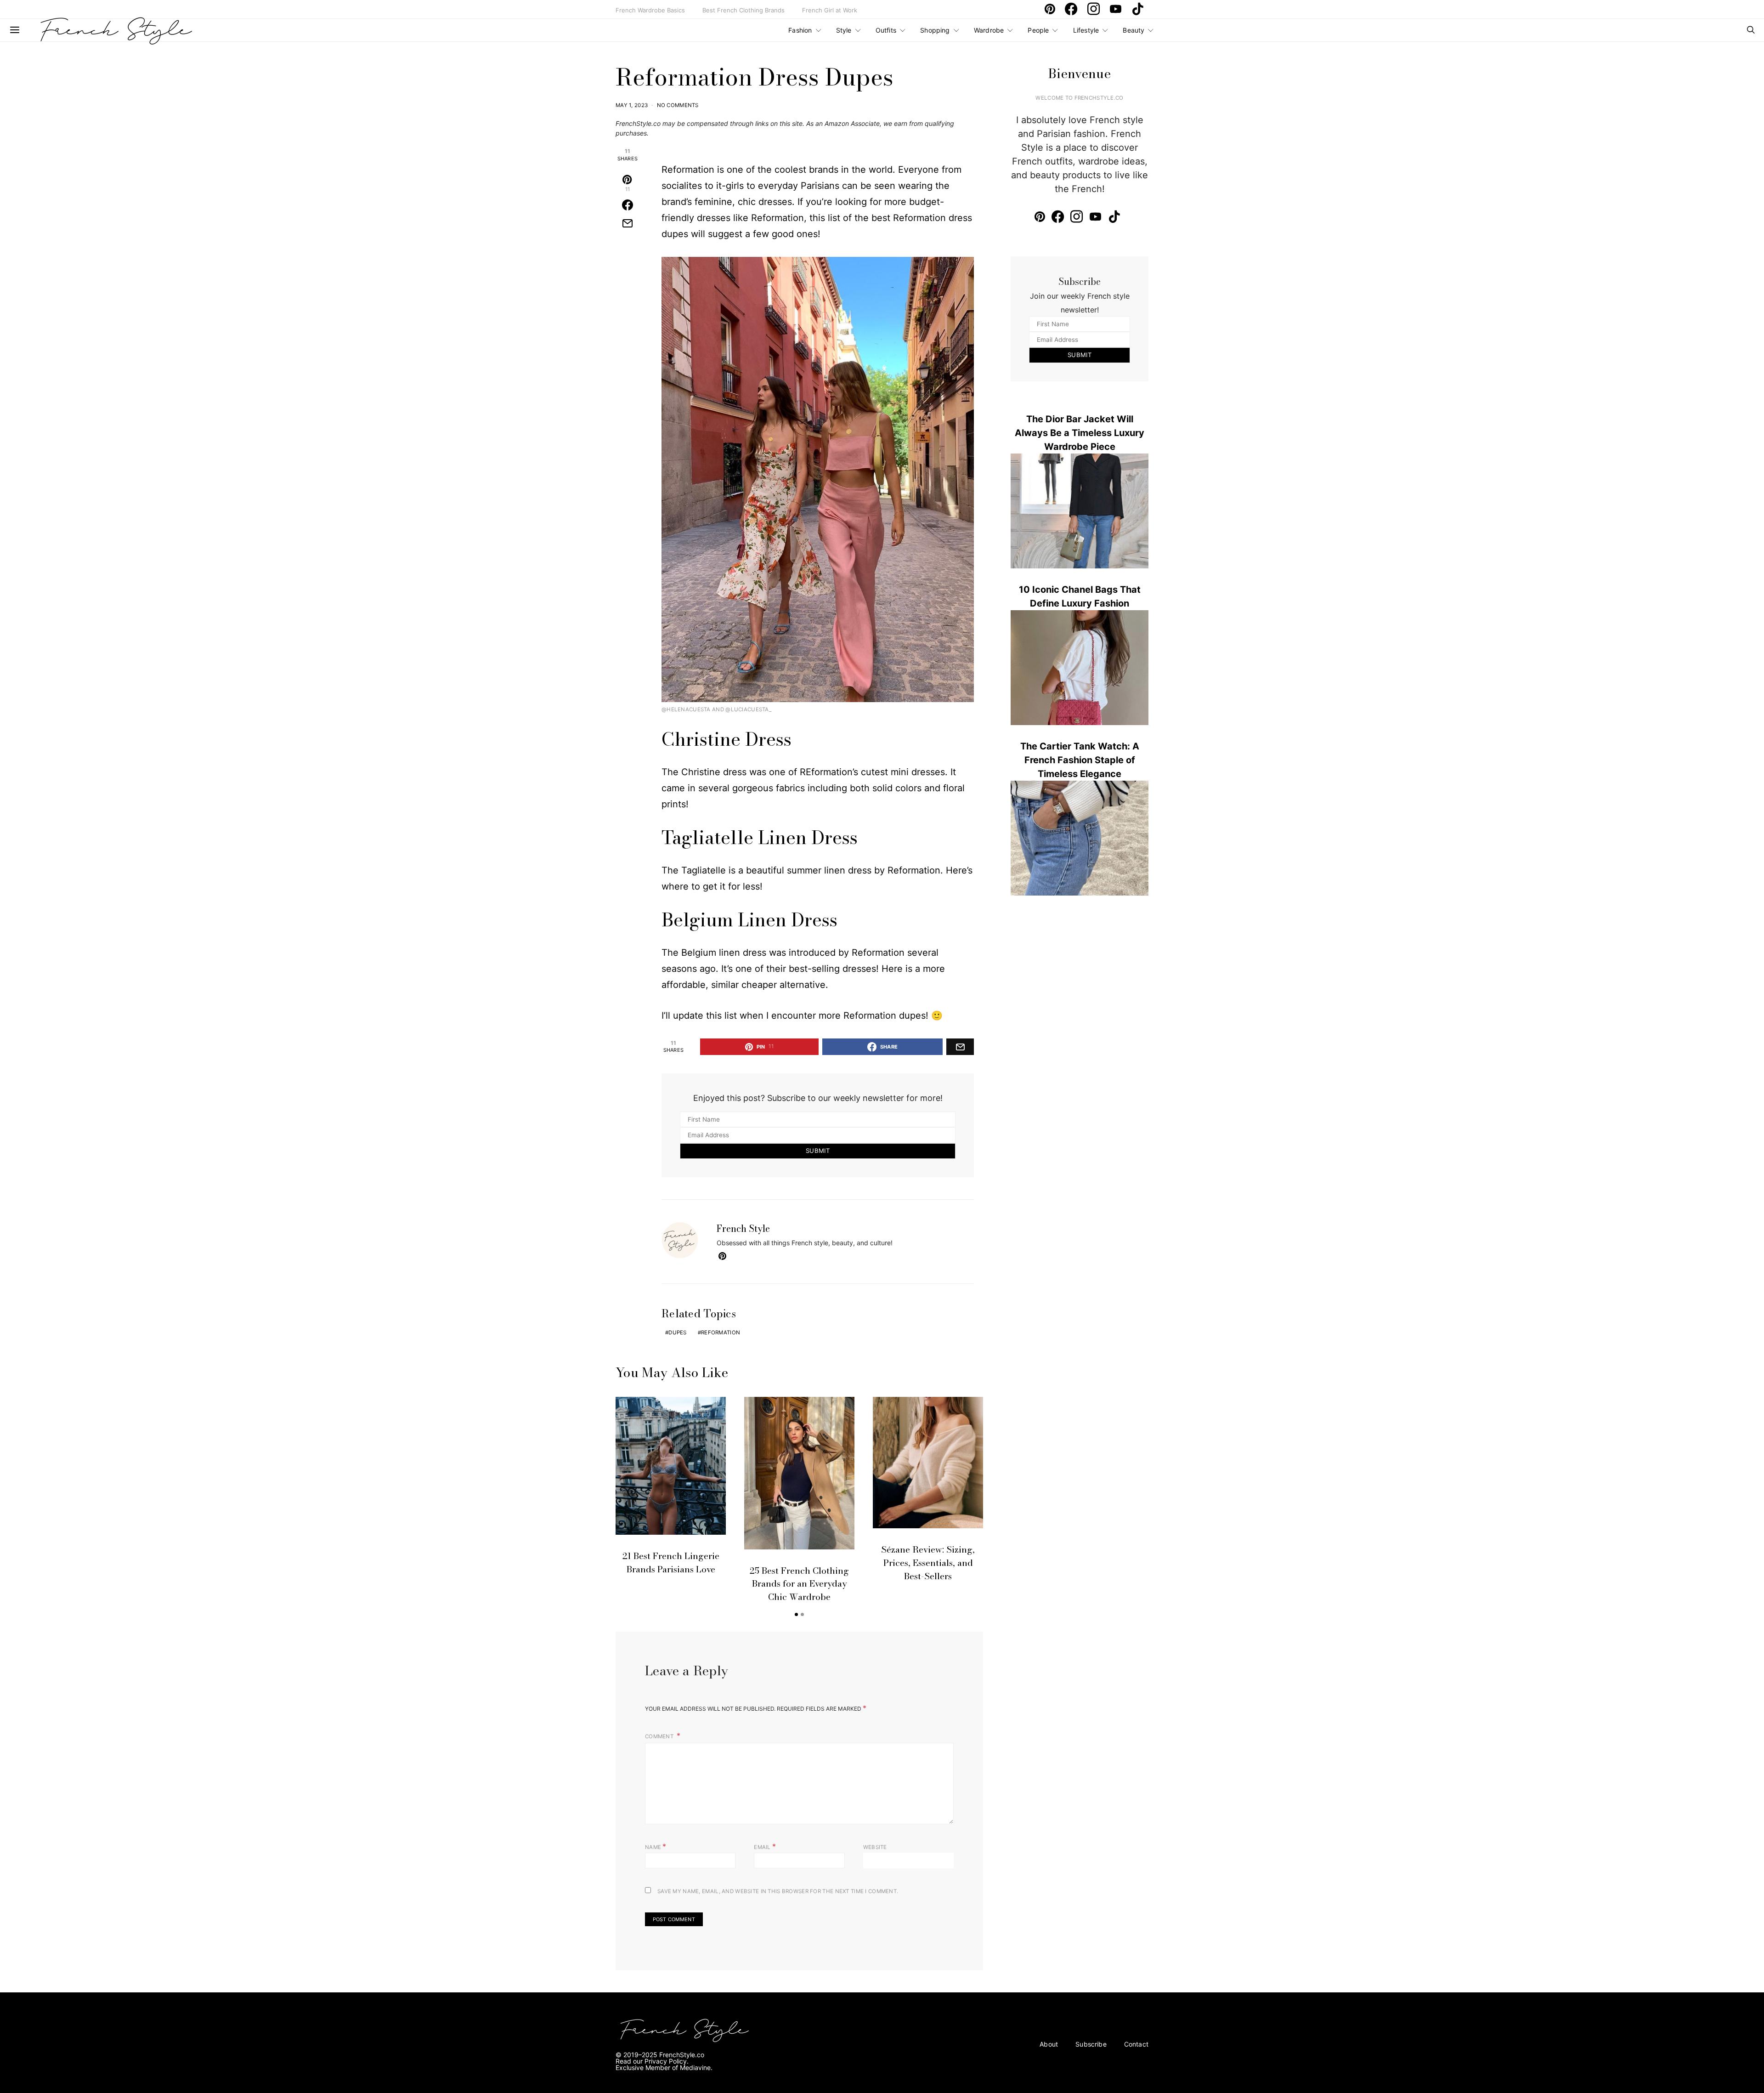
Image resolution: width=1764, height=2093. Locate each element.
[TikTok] (1140, 9)
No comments (678, 105)
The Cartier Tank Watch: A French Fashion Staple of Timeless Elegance (1080, 760)
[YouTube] (1118, 9)
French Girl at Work (830, 10)
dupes (677, 1333)
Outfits (886, 30)
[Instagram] (1096, 9)
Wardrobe (989, 30)
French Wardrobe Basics (650, 10)
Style (844, 30)
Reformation (721, 1333)
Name (656, 1846)
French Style (743, 1228)
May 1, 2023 (632, 105)
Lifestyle (1086, 30)
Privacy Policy (666, 2061)
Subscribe (1091, 2044)
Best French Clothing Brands (743, 10)
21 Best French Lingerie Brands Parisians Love (671, 1563)
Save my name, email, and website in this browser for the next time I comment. (778, 1891)
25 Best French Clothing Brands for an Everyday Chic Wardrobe (799, 1584)
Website (875, 1847)
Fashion (800, 30)
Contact (1136, 2044)
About (1049, 2044)
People (1038, 30)
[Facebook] (1073, 9)
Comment (660, 1736)
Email (765, 1846)
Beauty (1134, 30)
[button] (796, 1614)
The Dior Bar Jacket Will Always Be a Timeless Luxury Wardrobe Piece (1080, 433)
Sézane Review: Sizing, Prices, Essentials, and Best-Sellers (928, 1563)
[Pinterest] (1052, 9)
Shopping (935, 30)
